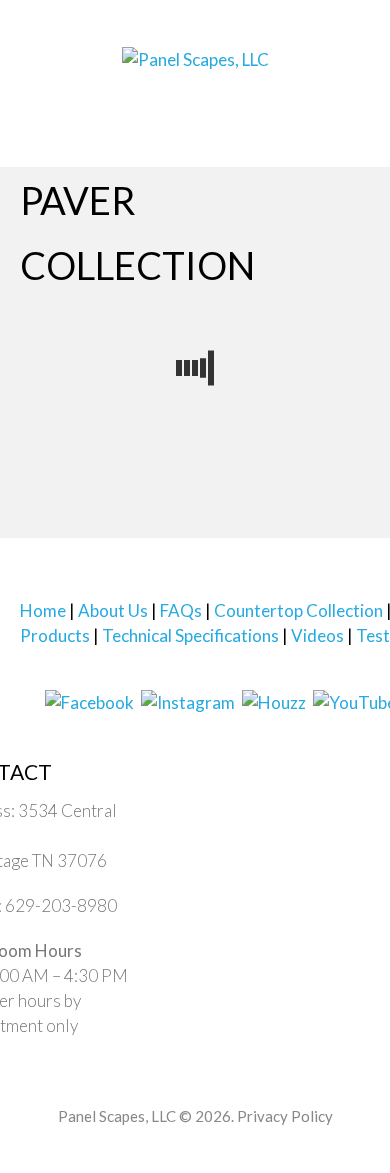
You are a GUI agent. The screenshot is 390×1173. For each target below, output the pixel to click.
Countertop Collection (298, 610)
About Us (113, 610)
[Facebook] (89, 700)
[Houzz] (274, 700)
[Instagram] (188, 700)
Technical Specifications (190, 635)
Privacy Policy (285, 1116)
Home (43, 610)
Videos (317, 635)
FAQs (181, 610)
